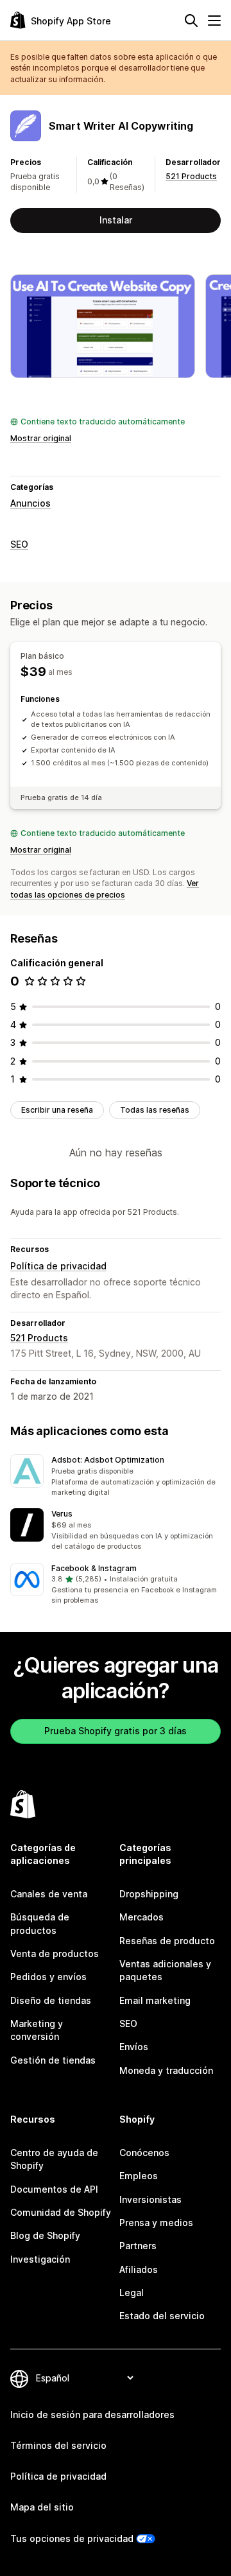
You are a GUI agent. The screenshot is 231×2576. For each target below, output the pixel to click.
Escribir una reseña (57, 1110)
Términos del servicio (58, 2445)
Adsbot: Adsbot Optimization (108, 1460)
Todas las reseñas (155, 1110)
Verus (62, 1514)
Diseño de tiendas (51, 2000)
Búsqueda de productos (40, 1923)
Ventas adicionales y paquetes (165, 1970)
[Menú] (214, 21)
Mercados (141, 1917)
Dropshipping (149, 1894)
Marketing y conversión (37, 2030)
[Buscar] (191, 21)
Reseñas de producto (167, 1941)
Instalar (116, 220)
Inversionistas (150, 2199)
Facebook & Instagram (94, 1568)
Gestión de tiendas (53, 2060)
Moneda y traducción (166, 2070)
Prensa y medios (156, 2223)
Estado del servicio (162, 2316)
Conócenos (144, 2153)
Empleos (139, 2176)
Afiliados (139, 2269)
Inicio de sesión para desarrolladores (92, 2415)
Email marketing (155, 2000)
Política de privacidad (58, 1266)
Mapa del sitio (42, 2507)
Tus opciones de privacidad (72, 2538)
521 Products (191, 176)
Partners (138, 2246)
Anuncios (30, 503)
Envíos (134, 2047)
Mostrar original (41, 438)
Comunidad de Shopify (61, 2212)
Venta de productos (55, 1954)
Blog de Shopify (45, 2235)
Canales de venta (49, 1894)
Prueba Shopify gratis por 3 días (116, 1731)
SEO (19, 544)
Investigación (40, 2259)
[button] (116, 1476)
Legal (132, 2293)
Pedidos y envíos (48, 1977)
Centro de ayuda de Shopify (54, 2159)
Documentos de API (54, 2189)
